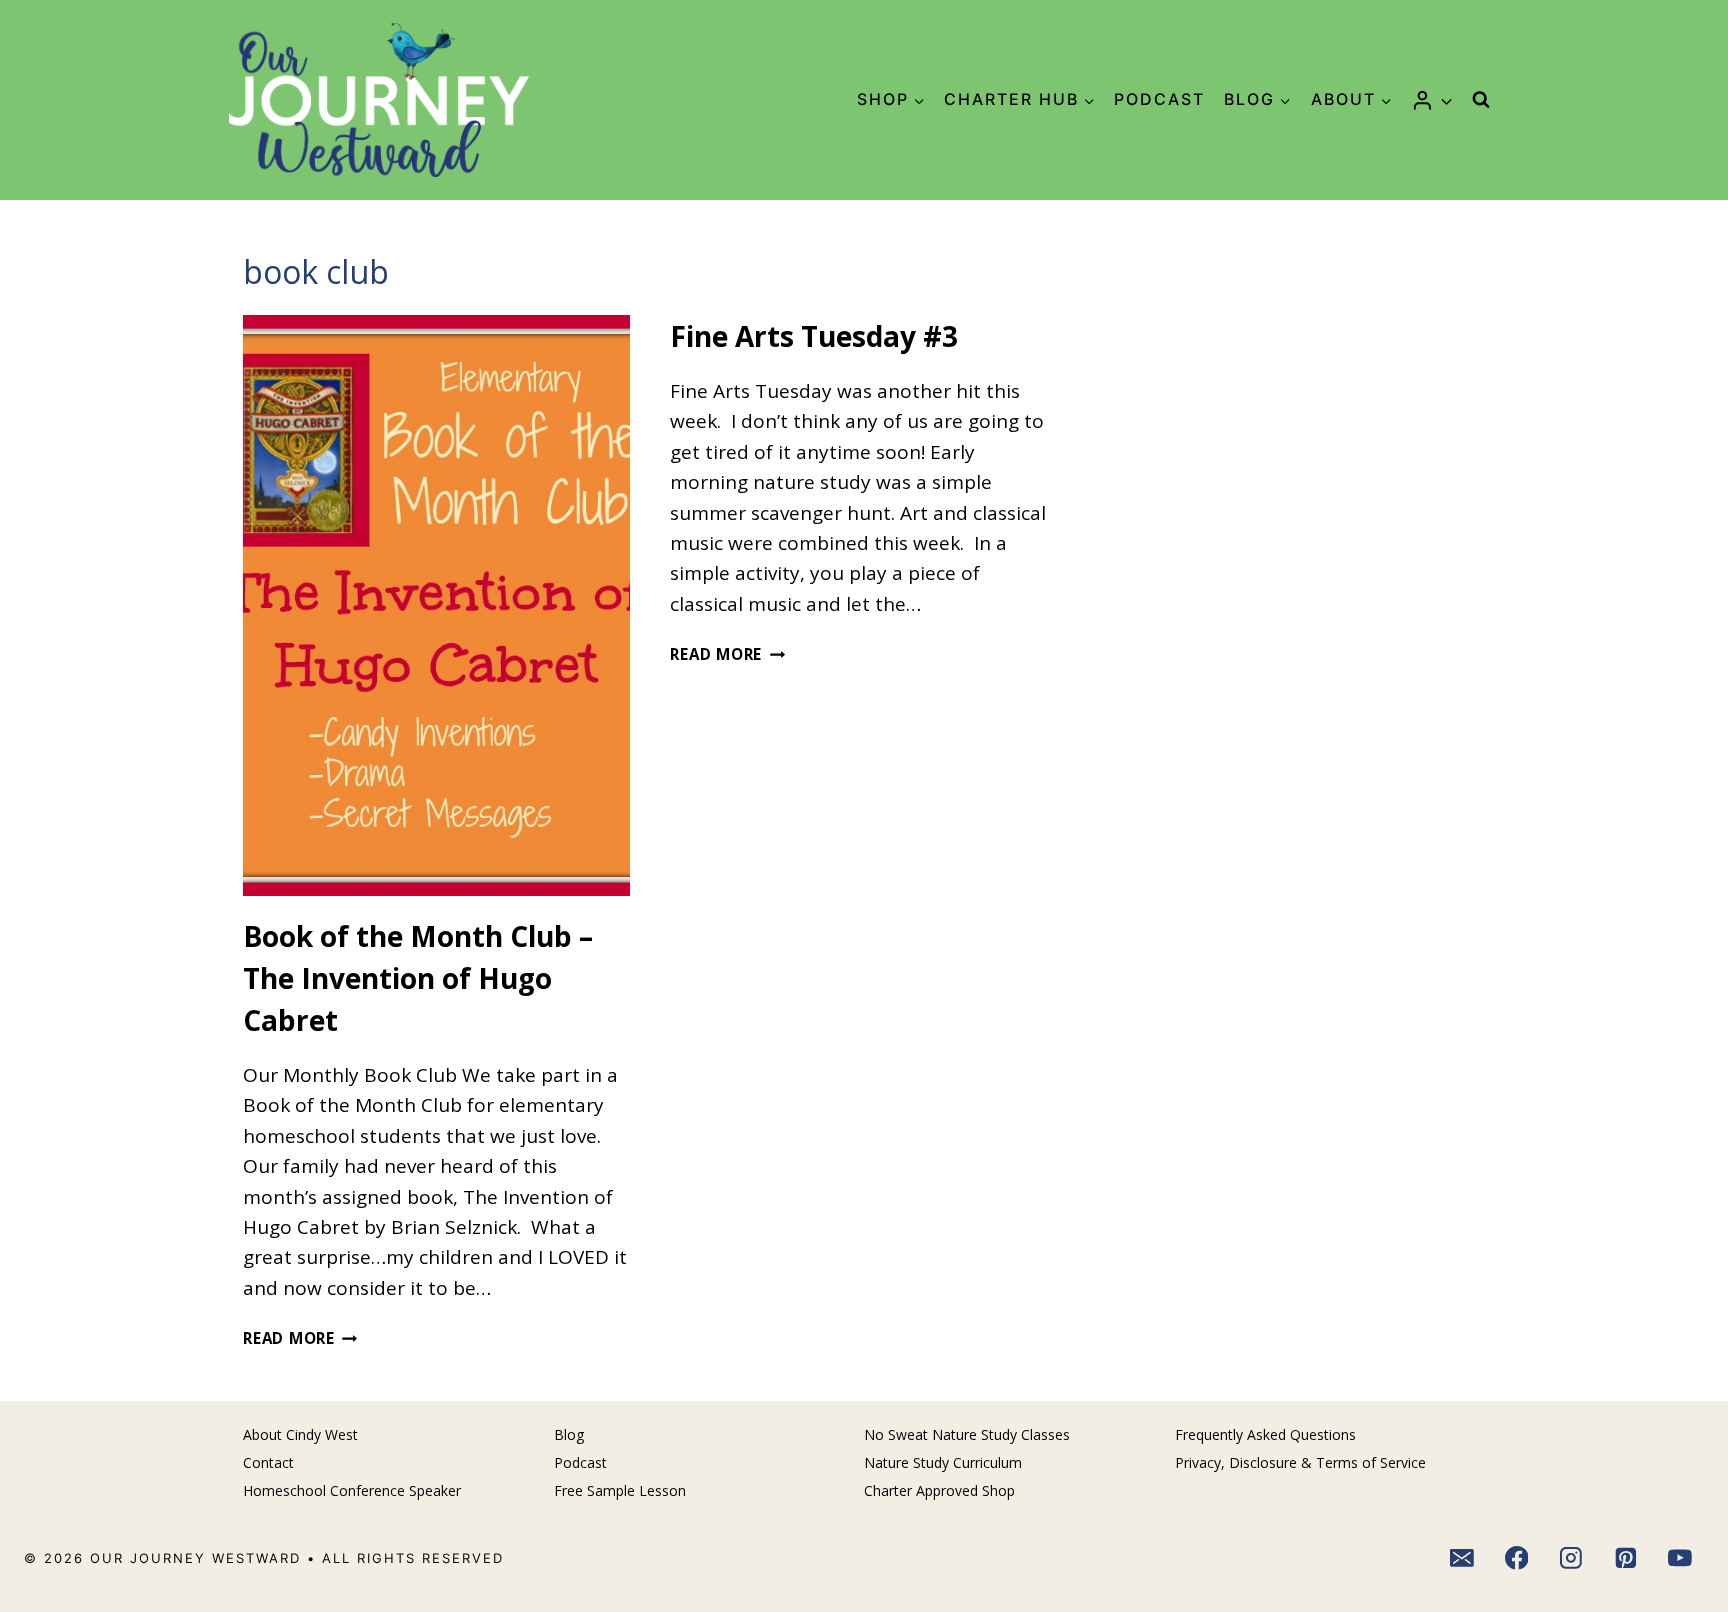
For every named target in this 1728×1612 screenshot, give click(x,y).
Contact (268, 1462)
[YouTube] (1681, 1559)
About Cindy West (300, 1434)
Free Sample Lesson (620, 1490)
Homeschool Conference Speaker (352, 1490)
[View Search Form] (1481, 100)
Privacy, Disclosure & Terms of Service (1300, 1462)
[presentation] (436, 605)
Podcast (1159, 99)
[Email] (1462, 1559)
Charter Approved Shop (939, 1490)
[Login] (1432, 100)
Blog (569, 1434)
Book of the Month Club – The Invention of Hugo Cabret (418, 978)
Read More (300, 1338)
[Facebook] (1517, 1559)
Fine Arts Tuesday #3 (814, 336)
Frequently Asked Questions (1265, 1434)
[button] (1445, 99)
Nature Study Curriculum (943, 1462)
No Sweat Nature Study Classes (967, 1434)
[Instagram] (1571, 1559)
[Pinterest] (1626, 1559)
